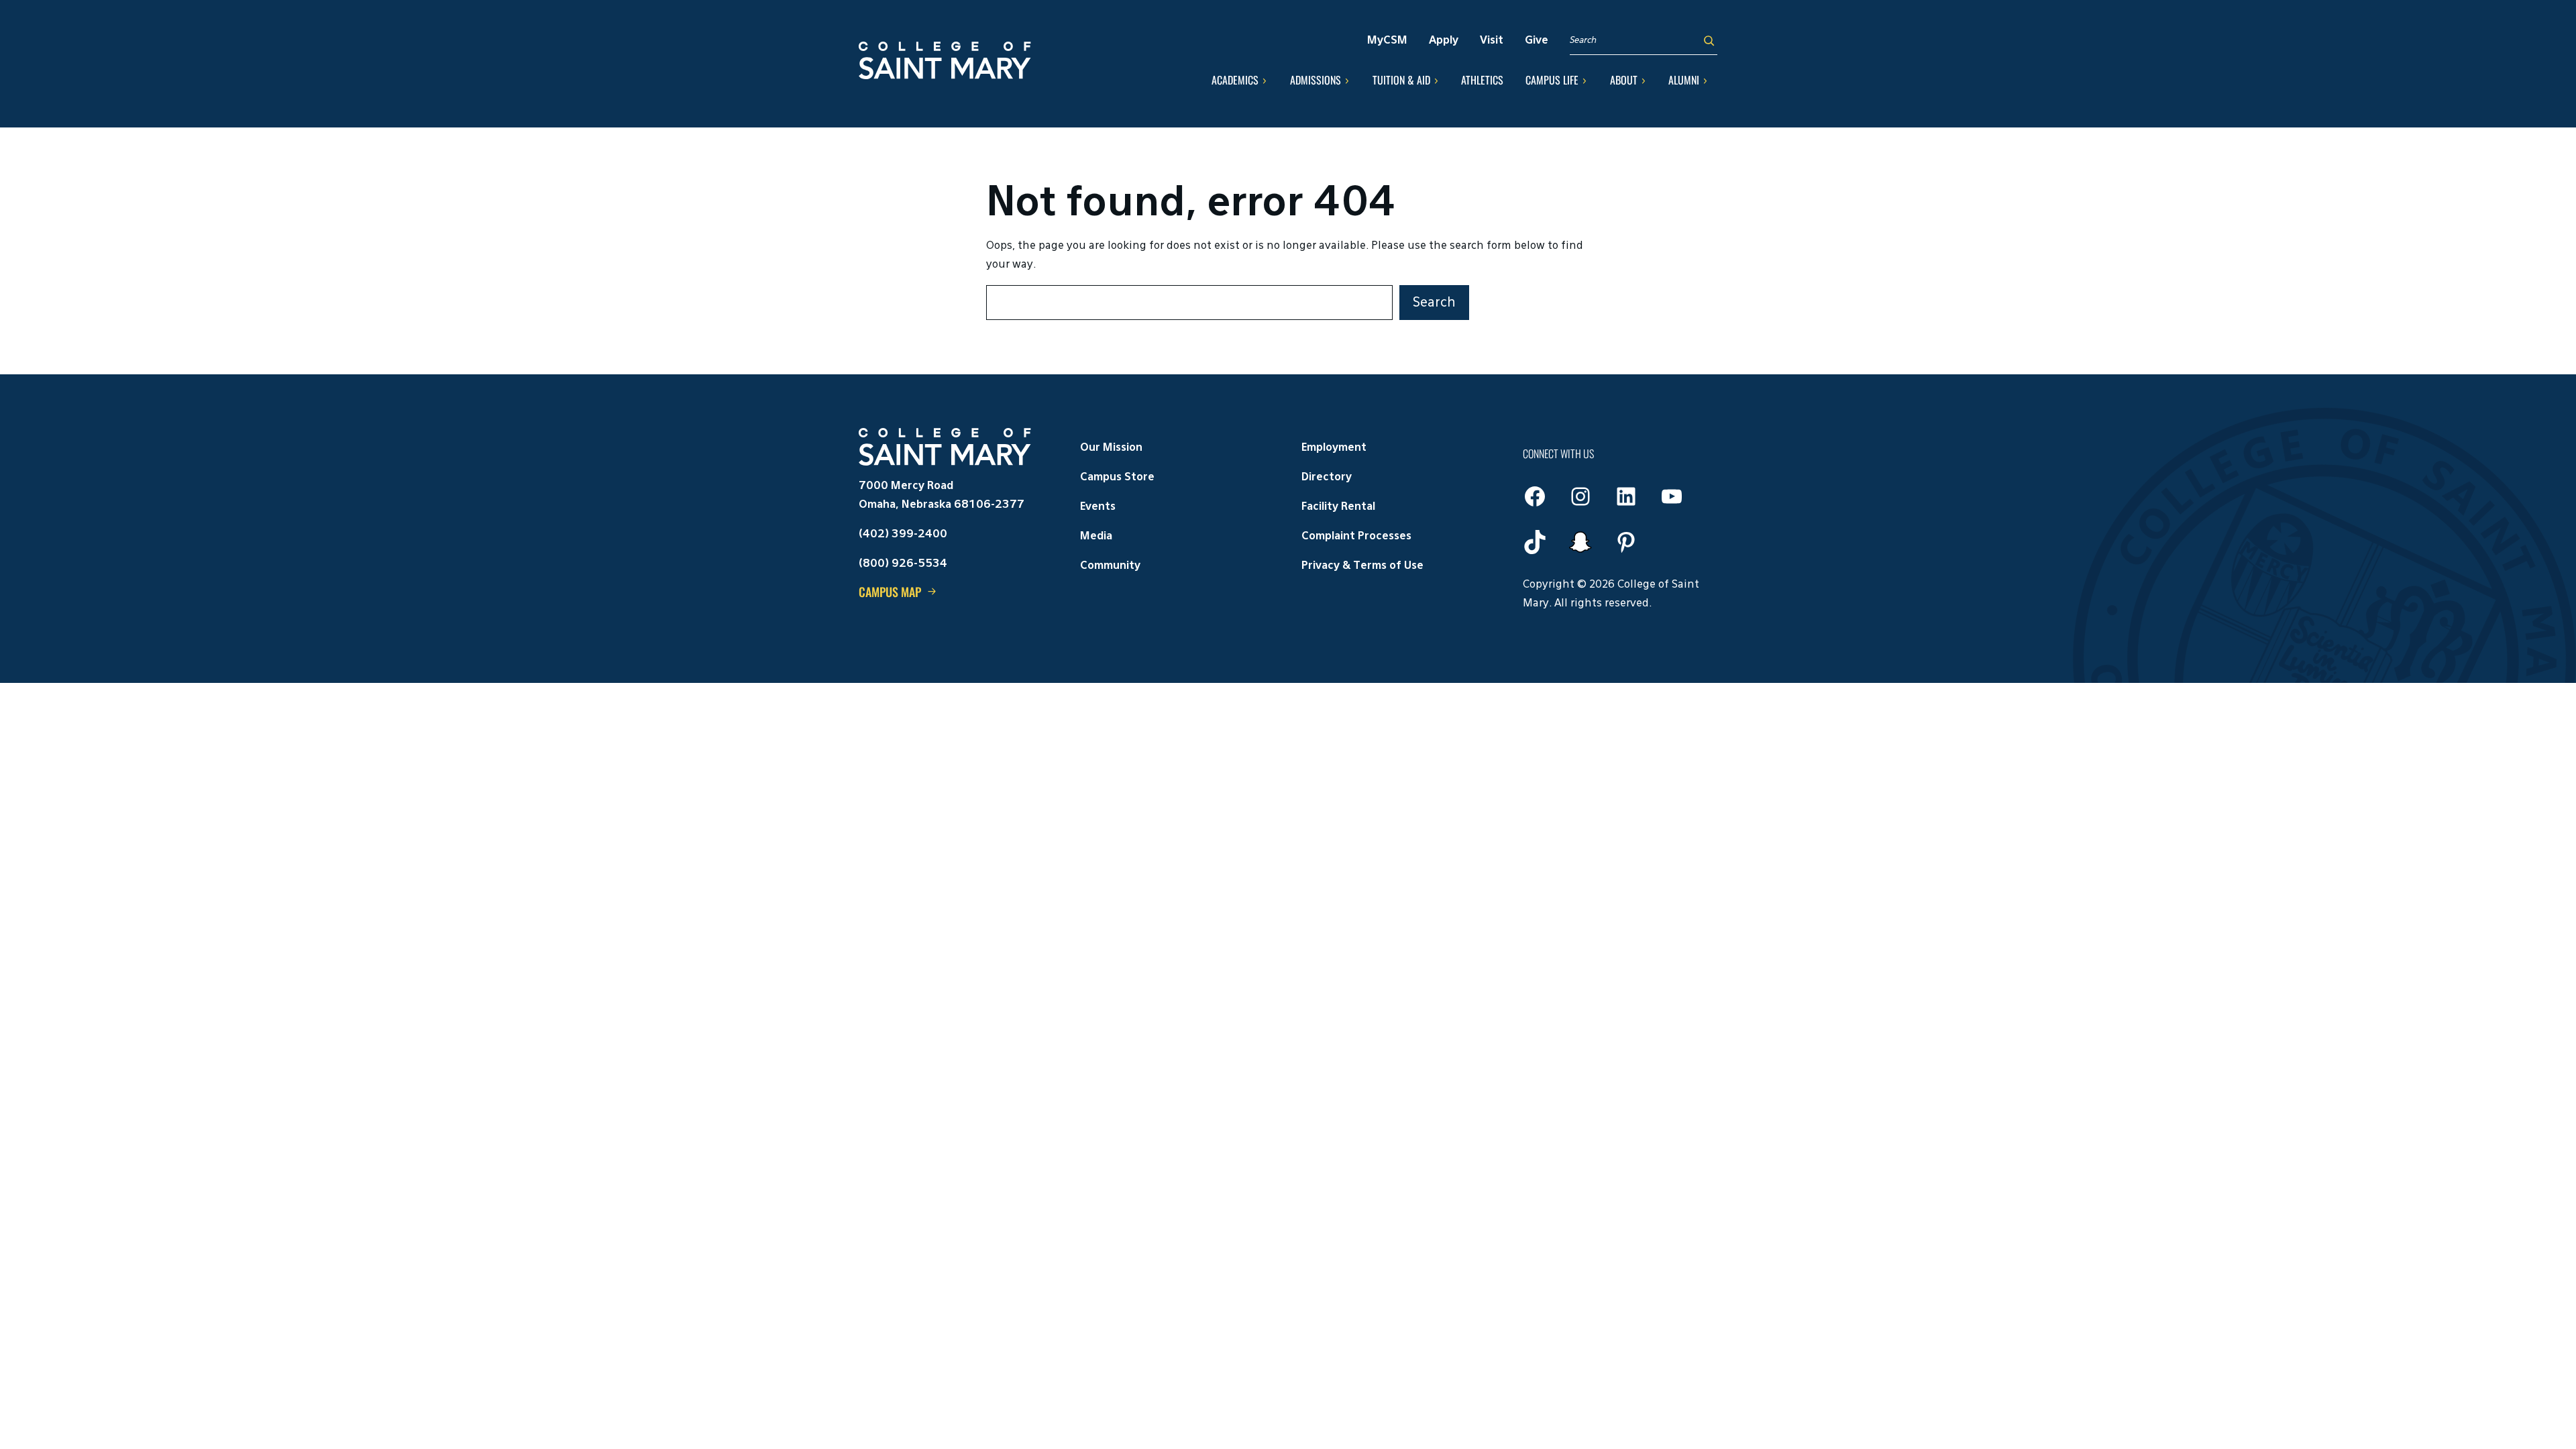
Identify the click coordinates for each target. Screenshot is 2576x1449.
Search (1434, 303)
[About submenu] (1644, 80)
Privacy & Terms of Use (1362, 566)
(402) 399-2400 (903, 535)
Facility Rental (1338, 507)
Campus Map (890, 592)
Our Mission (1111, 448)
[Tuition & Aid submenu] (1436, 80)
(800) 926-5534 (903, 564)
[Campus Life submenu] (1585, 80)
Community (1110, 566)
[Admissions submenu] (1347, 80)
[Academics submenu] (1265, 80)
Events (1098, 507)
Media (1096, 537)
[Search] (1709, 41)
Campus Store (1117, 478)
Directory (1327, 478)
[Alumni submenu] (1705, 80)
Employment (1334, 448)
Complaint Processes (1356, 537)
